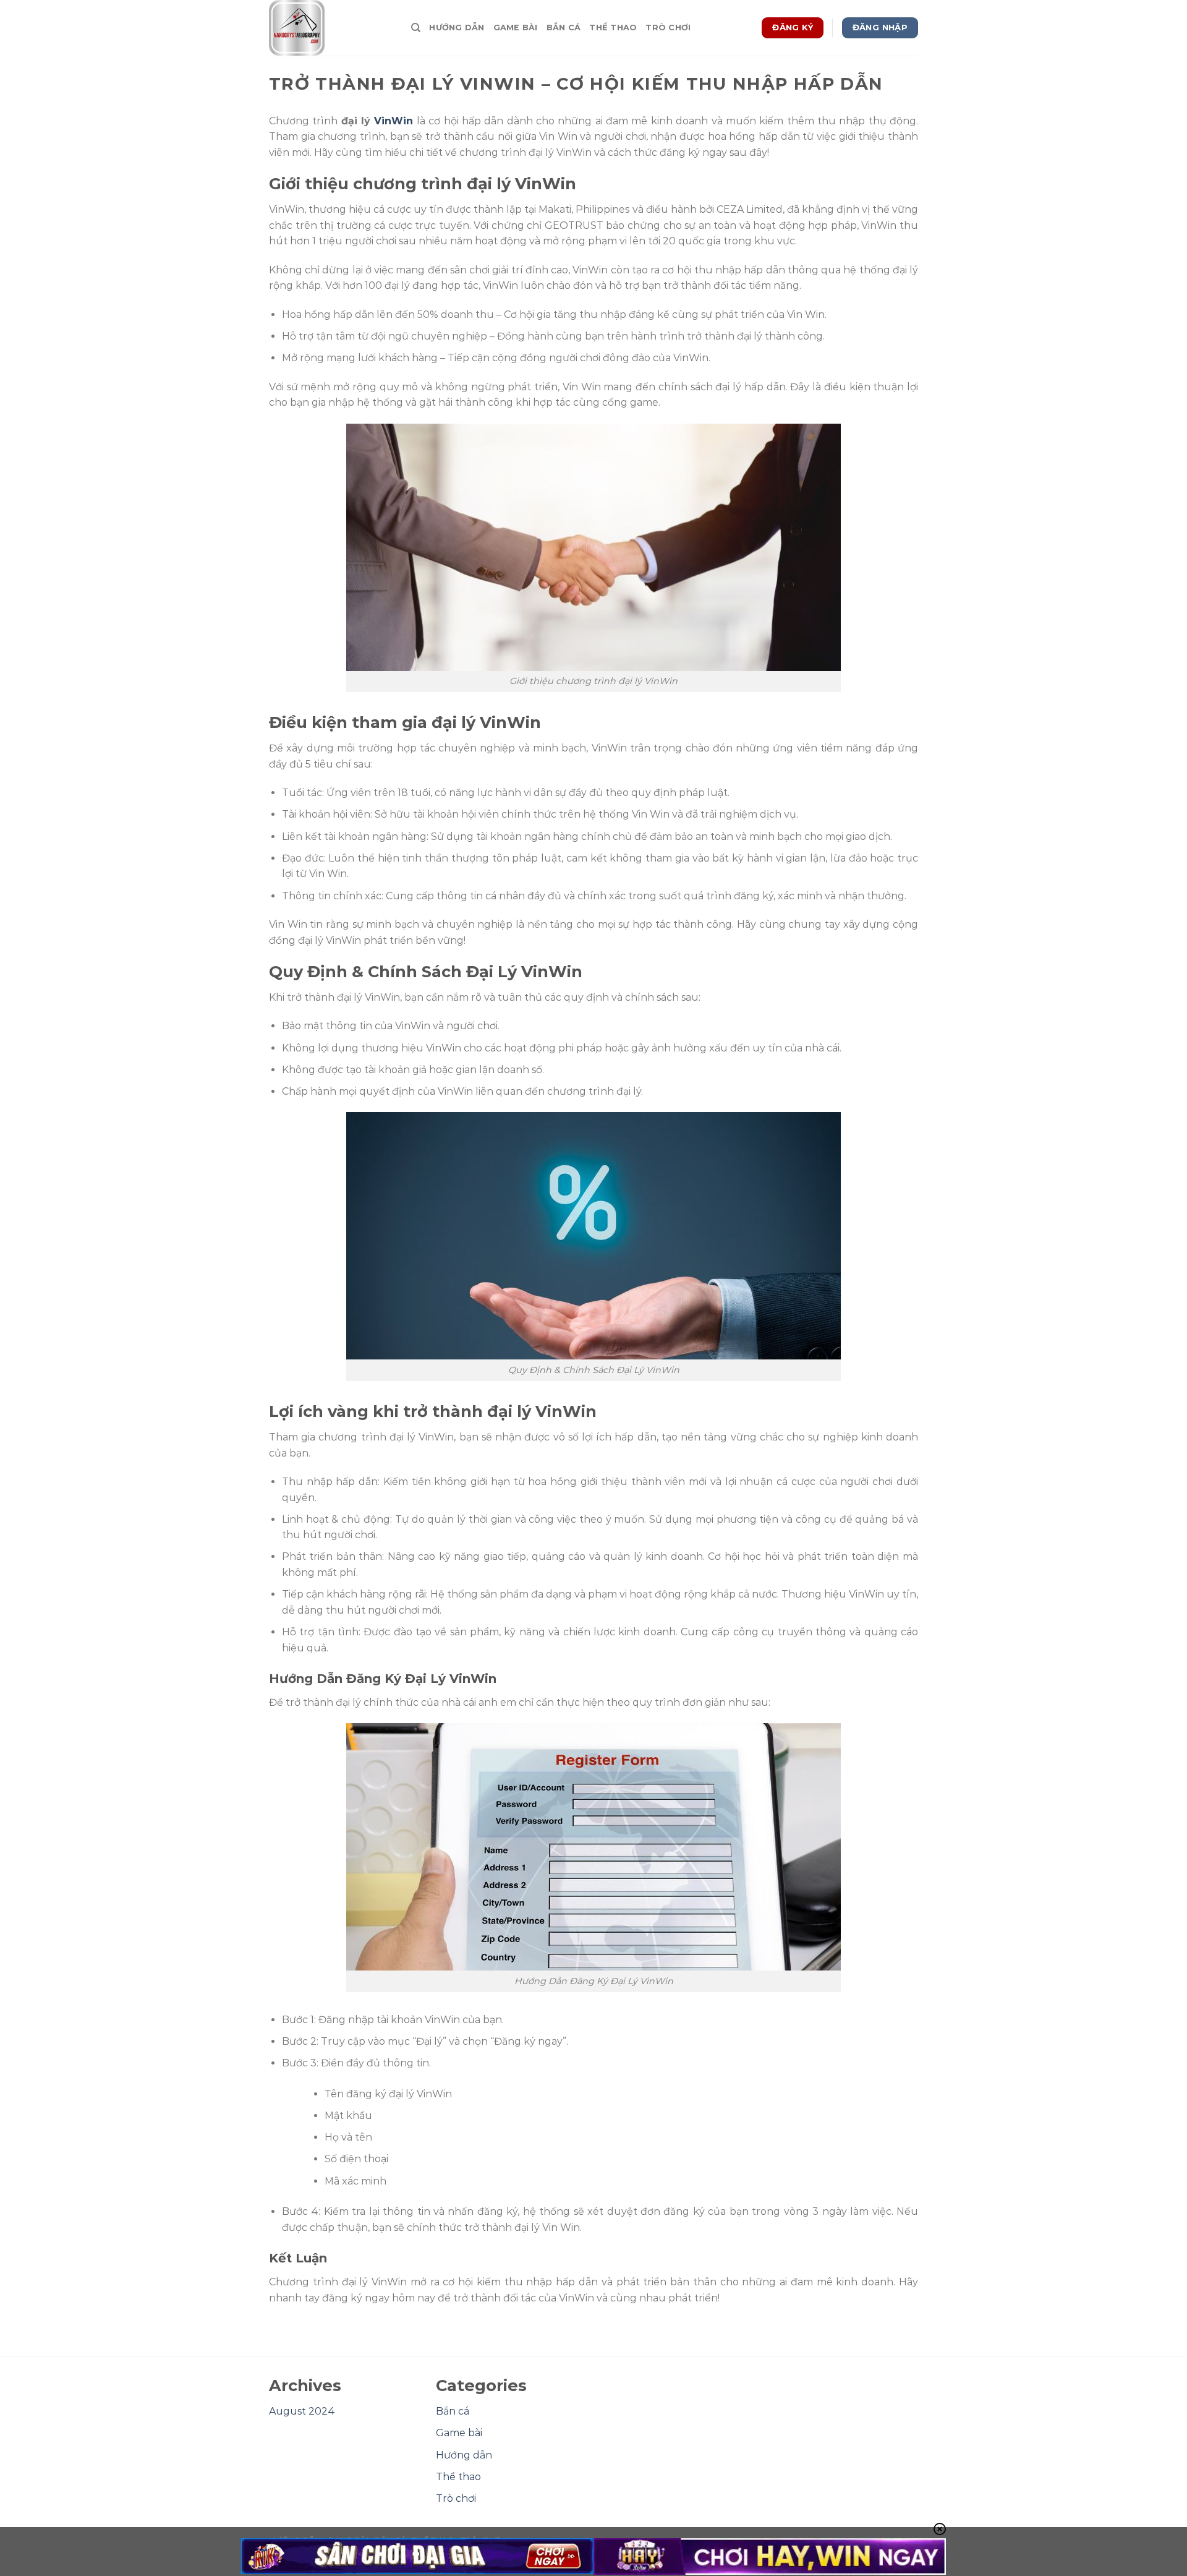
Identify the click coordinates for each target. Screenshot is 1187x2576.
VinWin (394, 121)
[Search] (416, 28)
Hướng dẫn (457, 28)
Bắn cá (564, 28)
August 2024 (302, 2411)
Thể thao (613, 28)
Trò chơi (668, 28)
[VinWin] (331, 28)
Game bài (516, 28)
